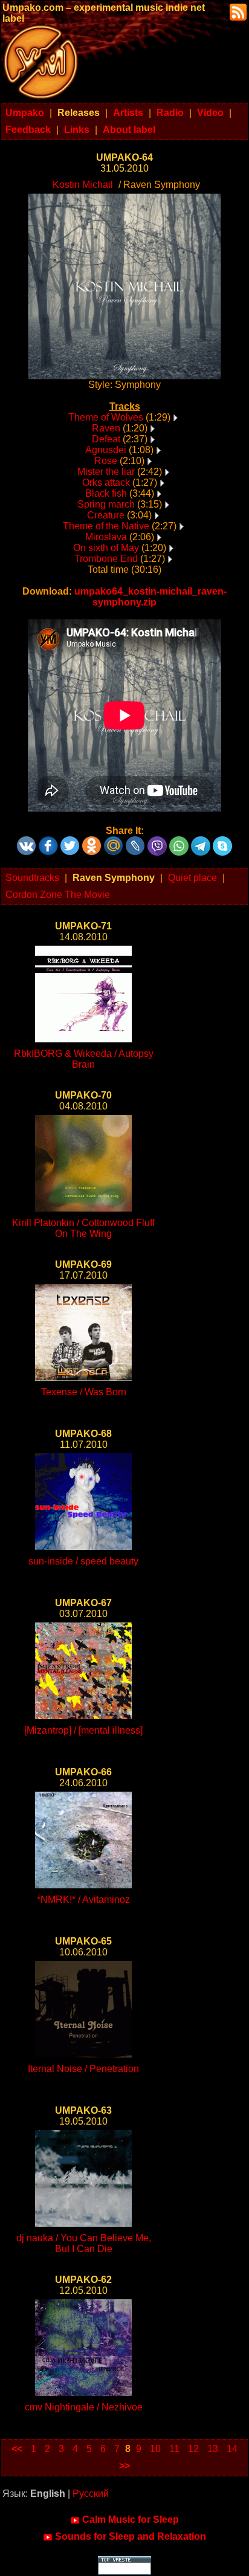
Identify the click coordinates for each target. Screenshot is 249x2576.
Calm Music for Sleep (131, 2520)
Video (210, 113)
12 (193, 2449)
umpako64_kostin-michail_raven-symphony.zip (150, 597)
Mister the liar (106, 472)
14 (232, 2449)
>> (124, 2466)
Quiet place (192, 878)
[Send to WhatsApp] (179, 841)
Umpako (25, 113)
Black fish (106, 493)
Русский (91, 2494)
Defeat (106, 439)
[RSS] (237, 11)
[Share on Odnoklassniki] (92, 841)
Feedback (28, 130)
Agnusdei (106, 450)
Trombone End (106, 559)
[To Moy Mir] (114, 841)
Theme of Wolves (106, 417)
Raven (106, 428)
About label (129, 130)
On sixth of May (106, 548)
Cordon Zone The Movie (58, 895)
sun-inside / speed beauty (83, 1561)
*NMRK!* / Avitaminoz (83, 1900)
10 (155, 2449)
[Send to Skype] (222, 841)
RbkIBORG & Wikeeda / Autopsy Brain (84, 1059)
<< (17, 2449)
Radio (170, 113)
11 (174, 2449)
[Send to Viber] (157, 841)
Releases (79, 113)
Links (77, 130)
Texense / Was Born (84, 1392)
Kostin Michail (83, 185)
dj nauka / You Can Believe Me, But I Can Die (84, 2243)
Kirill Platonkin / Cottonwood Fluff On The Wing (83, 1228)
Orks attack (106, 483)
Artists (128, 113)
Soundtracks (32, 878)
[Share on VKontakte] (27, 841)
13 (213, 2449)
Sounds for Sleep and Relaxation (131, 2536)
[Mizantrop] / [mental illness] (83, 1730)
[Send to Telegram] (201, 841)
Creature (106, 515)
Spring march (106, 504)
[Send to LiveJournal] (135, 841)
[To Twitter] (70, 841)
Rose (106, 461)
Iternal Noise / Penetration (83, 2069)
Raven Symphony (114, 878)
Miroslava (106, 537)
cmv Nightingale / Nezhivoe (84, 2407)
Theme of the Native (106, 526)
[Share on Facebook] (48, 841)
